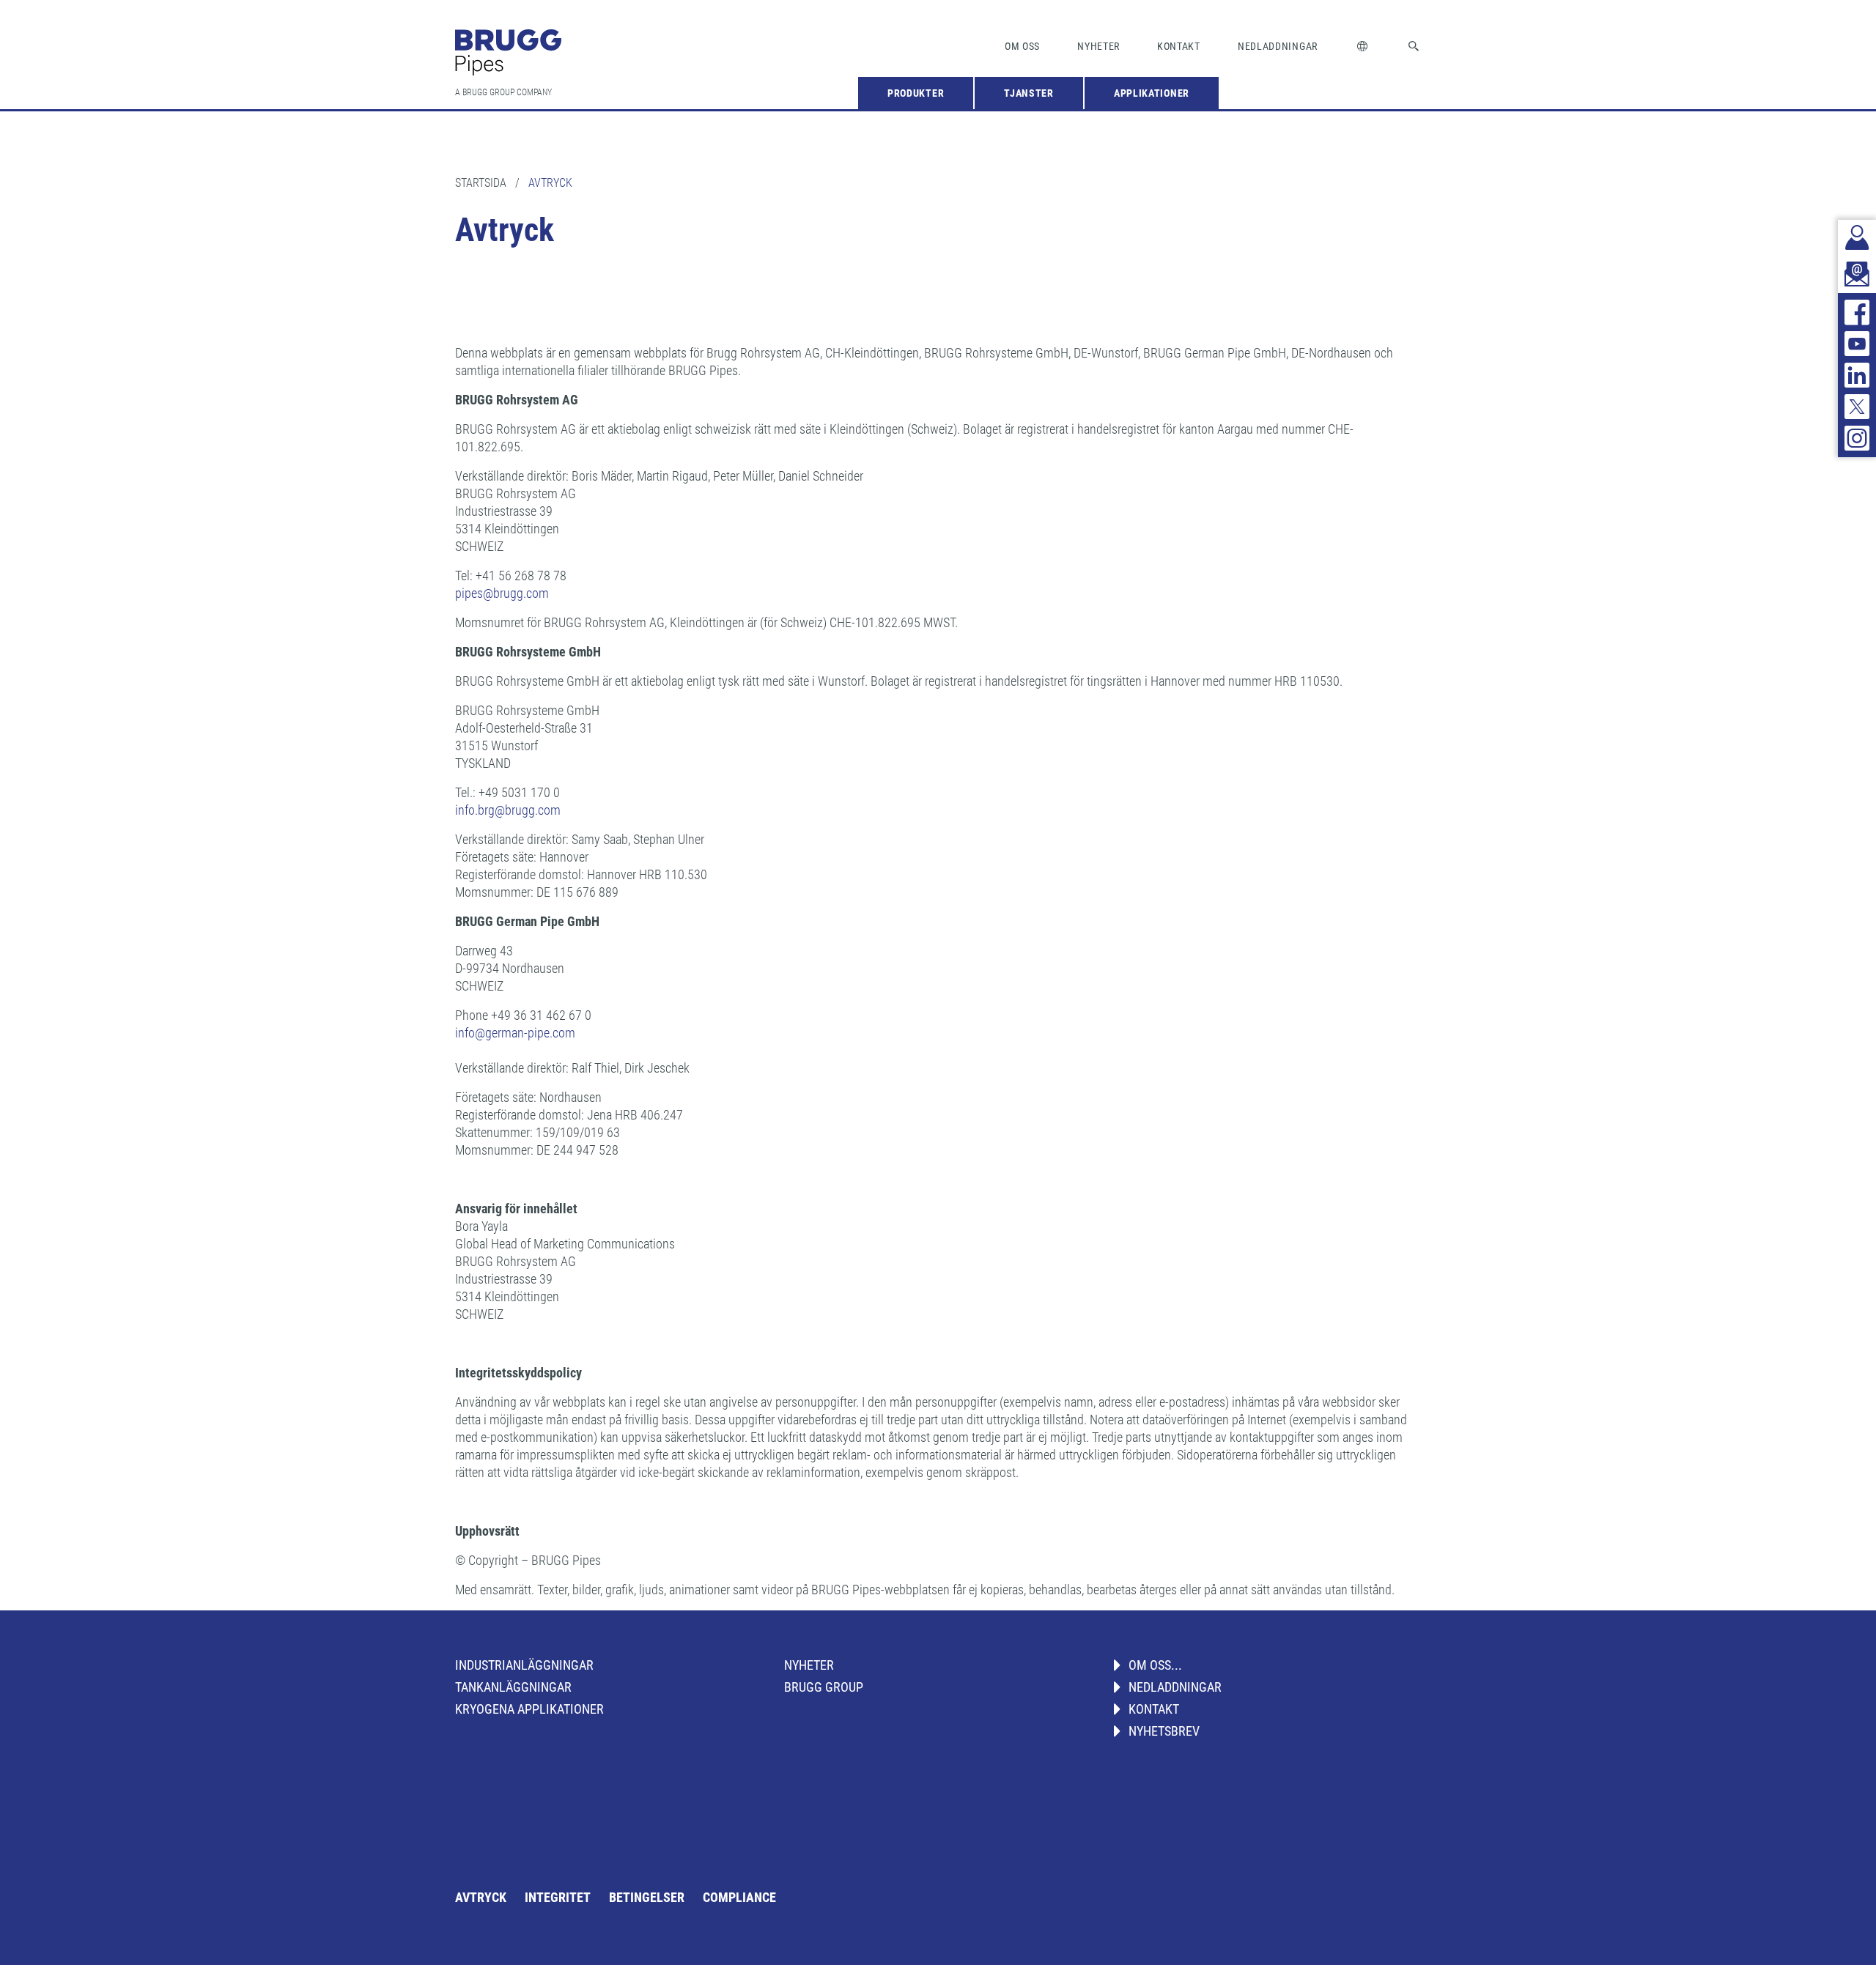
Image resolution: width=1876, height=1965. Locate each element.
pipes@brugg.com (502, 593)
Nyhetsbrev (1164, 1731)
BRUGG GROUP (824, 1687)
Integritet (558, 1897)
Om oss (1022, 46)
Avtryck (481, 1897)
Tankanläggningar (513, 1687)
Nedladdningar (1278, 46)
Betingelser (647, 1897)
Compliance (739, 1897)
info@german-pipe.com (515, 1033)
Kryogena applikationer (529, 1709)
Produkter (916, 93)
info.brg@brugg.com (508, 810)
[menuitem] (916, 93)
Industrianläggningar (524, 1665)
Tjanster (1029, 93)
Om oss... (1155, 1665)
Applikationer (1152, 93)
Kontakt (1179, 46)
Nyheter (1098, 46)
